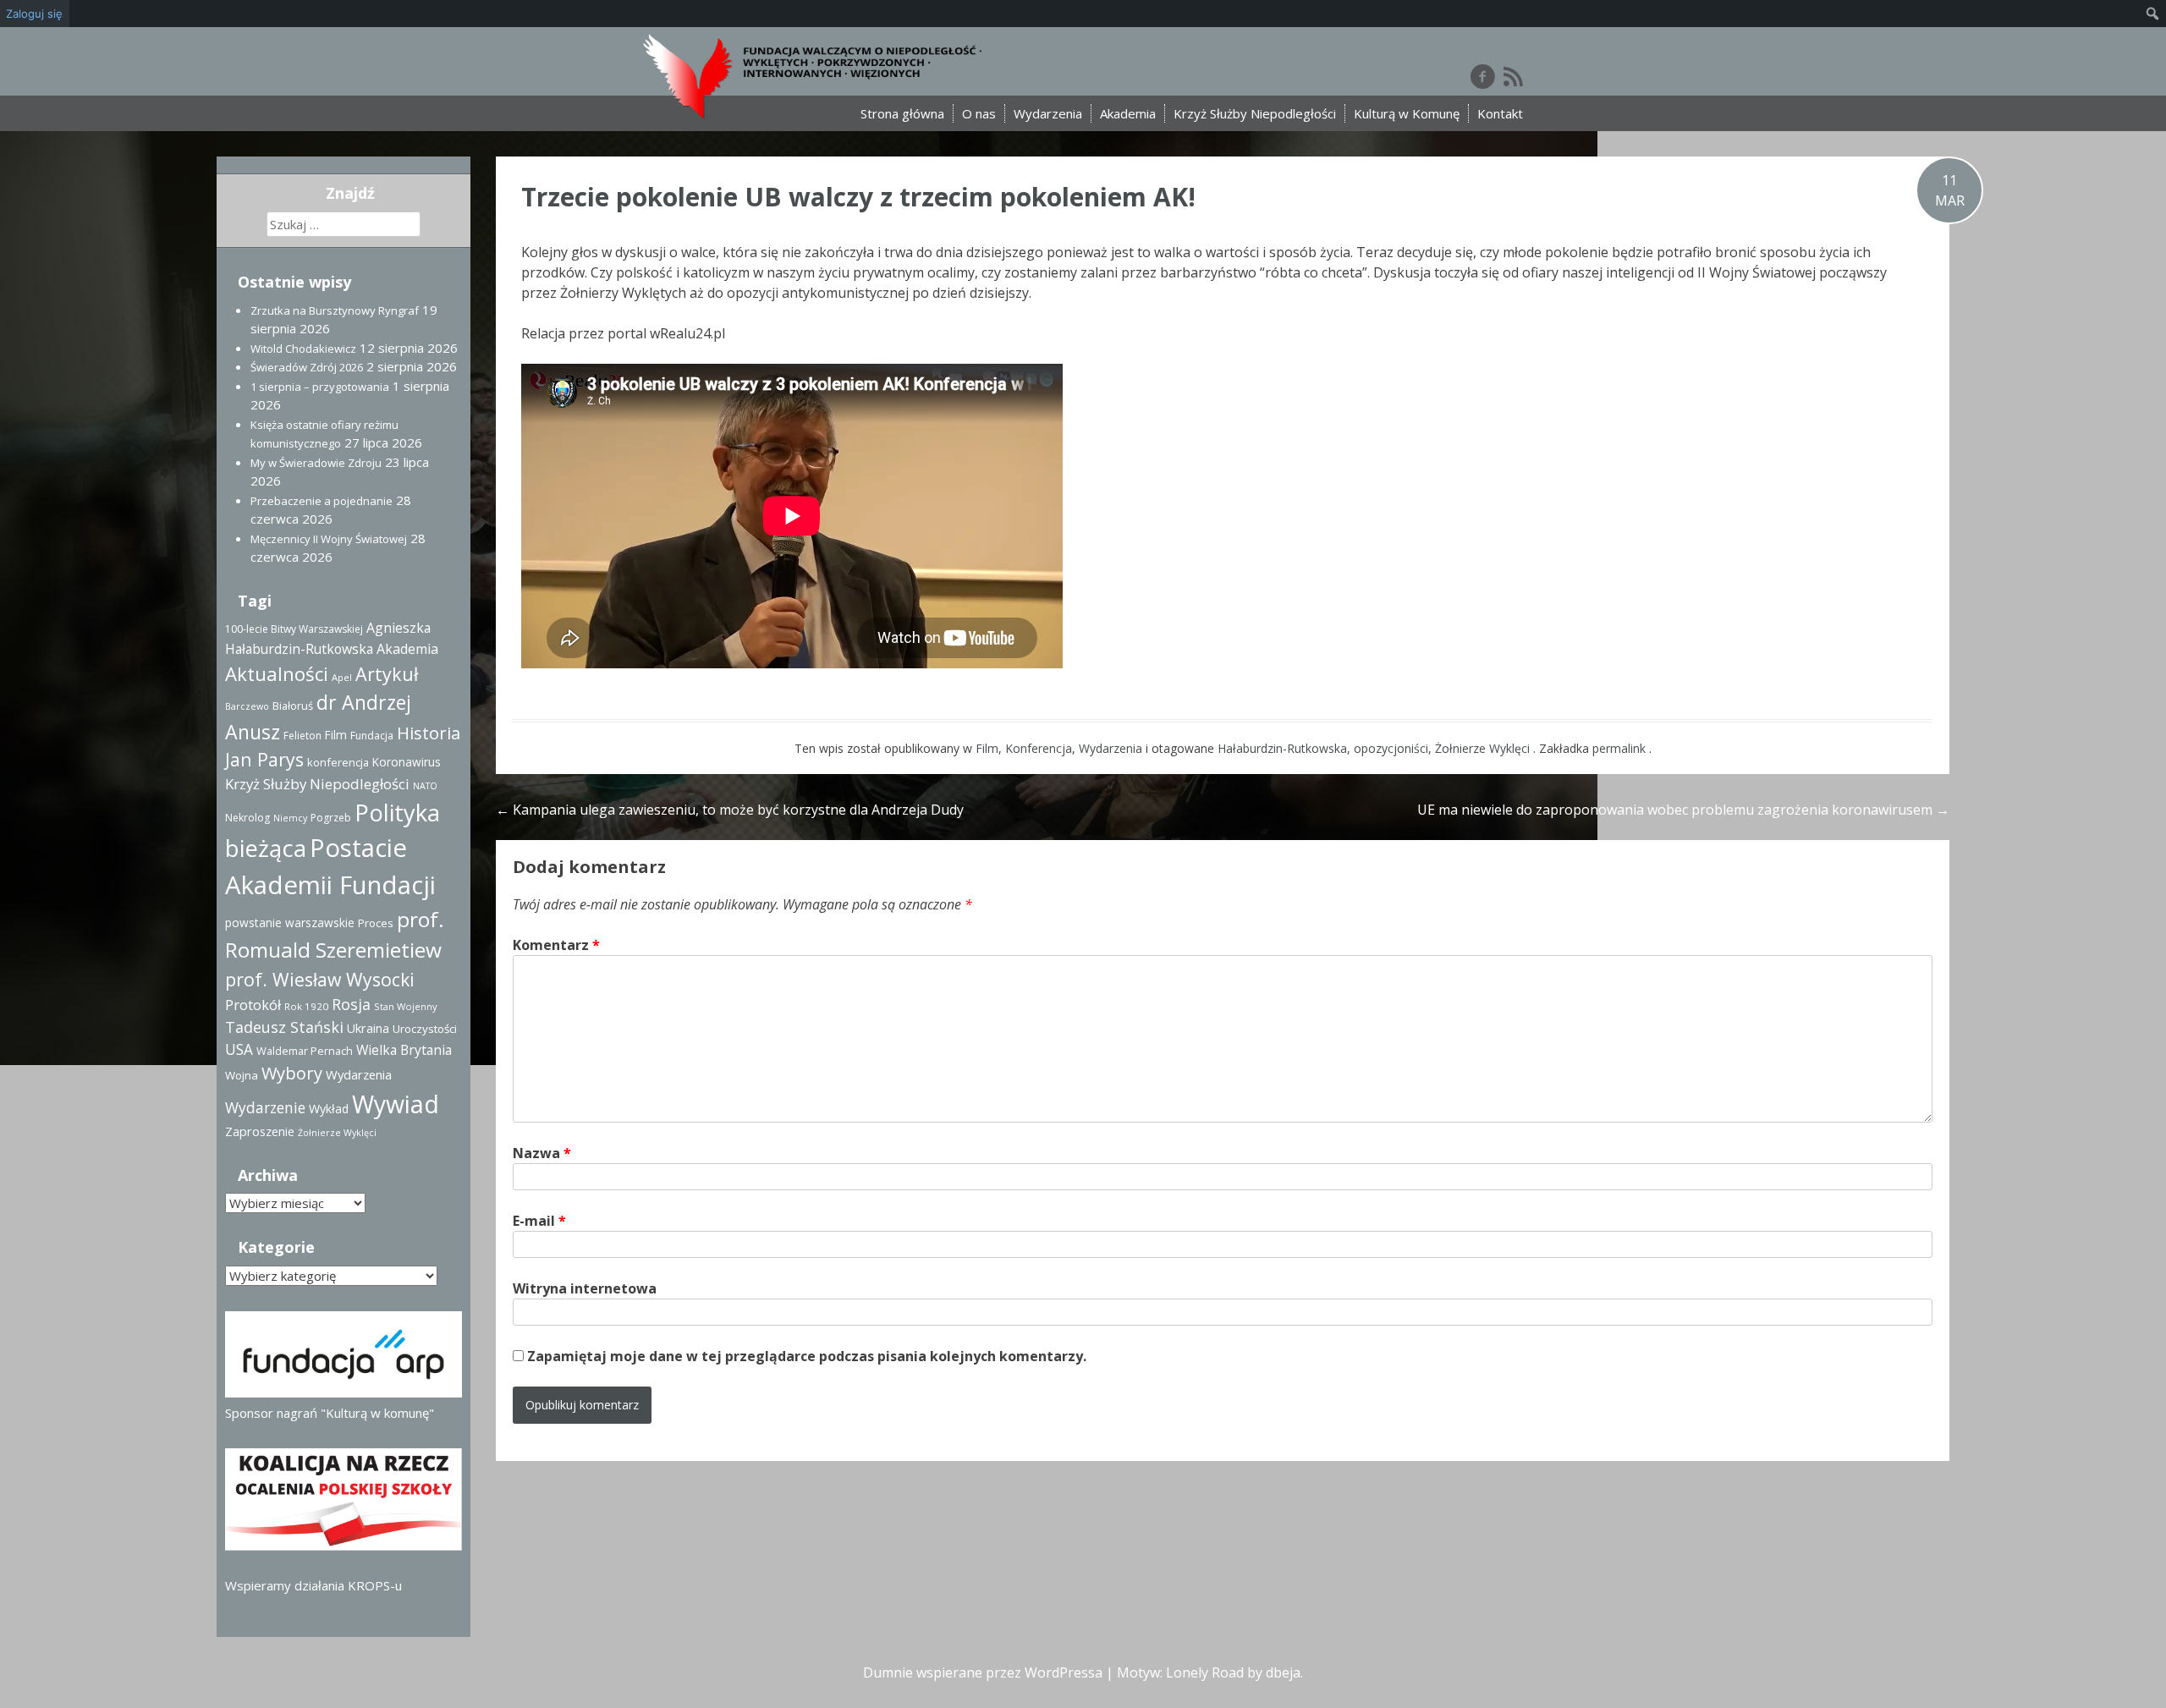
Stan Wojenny (406, 1006)
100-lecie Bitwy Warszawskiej (294, 629)
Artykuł (387, 674)
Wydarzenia (1048, 113)
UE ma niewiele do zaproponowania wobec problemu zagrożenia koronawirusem (1683, 810)
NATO (425, 786)
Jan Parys (264, 759)
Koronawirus (407, 762)
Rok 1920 (306, 1006)
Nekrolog (247, 818)
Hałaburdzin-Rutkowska (1282, 748)
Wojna (242, 1075)
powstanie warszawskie (290, 923)
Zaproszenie (260, 1131)
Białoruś (293, 706)
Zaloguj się (34, 14)
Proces (376, 923)
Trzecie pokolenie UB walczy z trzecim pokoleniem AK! (858, 197)
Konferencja (1039, 748)
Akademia (1128, 113)
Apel (342, 677)
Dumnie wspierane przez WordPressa (983, 1672)
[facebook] (1483, 76)
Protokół (253, 1005)
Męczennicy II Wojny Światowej (329, 539)
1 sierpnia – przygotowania (320, 387)
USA (239, 1049)
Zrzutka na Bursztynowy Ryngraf (335, 310)
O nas (979, 113)
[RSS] (1513, 76)
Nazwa (542, 1153)
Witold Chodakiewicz (303, 349)
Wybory (292, 1073)
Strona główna (902, 113)
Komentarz (556, 945)
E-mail (539, 1221)
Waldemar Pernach (305, 1051)
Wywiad (396, 1104)
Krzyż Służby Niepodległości (1255, 113)
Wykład (329, 1109)
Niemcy (290, 818)
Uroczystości (425, 1029)
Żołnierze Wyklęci (1482, 748)
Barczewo (247, 706)
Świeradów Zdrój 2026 (307, 367)
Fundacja (372, 736)
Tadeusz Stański (284, 1027)
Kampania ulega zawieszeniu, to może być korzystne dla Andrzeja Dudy (730, 810)
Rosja (351, 1004)
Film (987, 748)
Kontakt (1500, 113)
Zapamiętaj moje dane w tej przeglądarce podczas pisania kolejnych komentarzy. (807, 1356)
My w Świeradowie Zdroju (316, 463)
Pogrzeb (331, 818)
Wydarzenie (265, 1107)
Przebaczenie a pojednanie (322, 501)
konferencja (338, 762)
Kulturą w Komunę (1407, 113)
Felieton (302, 736)
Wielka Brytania (404, 1050)
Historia (429, 733)
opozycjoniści (1391, 748)
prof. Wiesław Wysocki (320, 979)
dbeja (1283, 1672)
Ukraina (368, 1028)
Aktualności (277, 673)
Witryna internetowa (585, 1288)
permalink (1621, 748)
